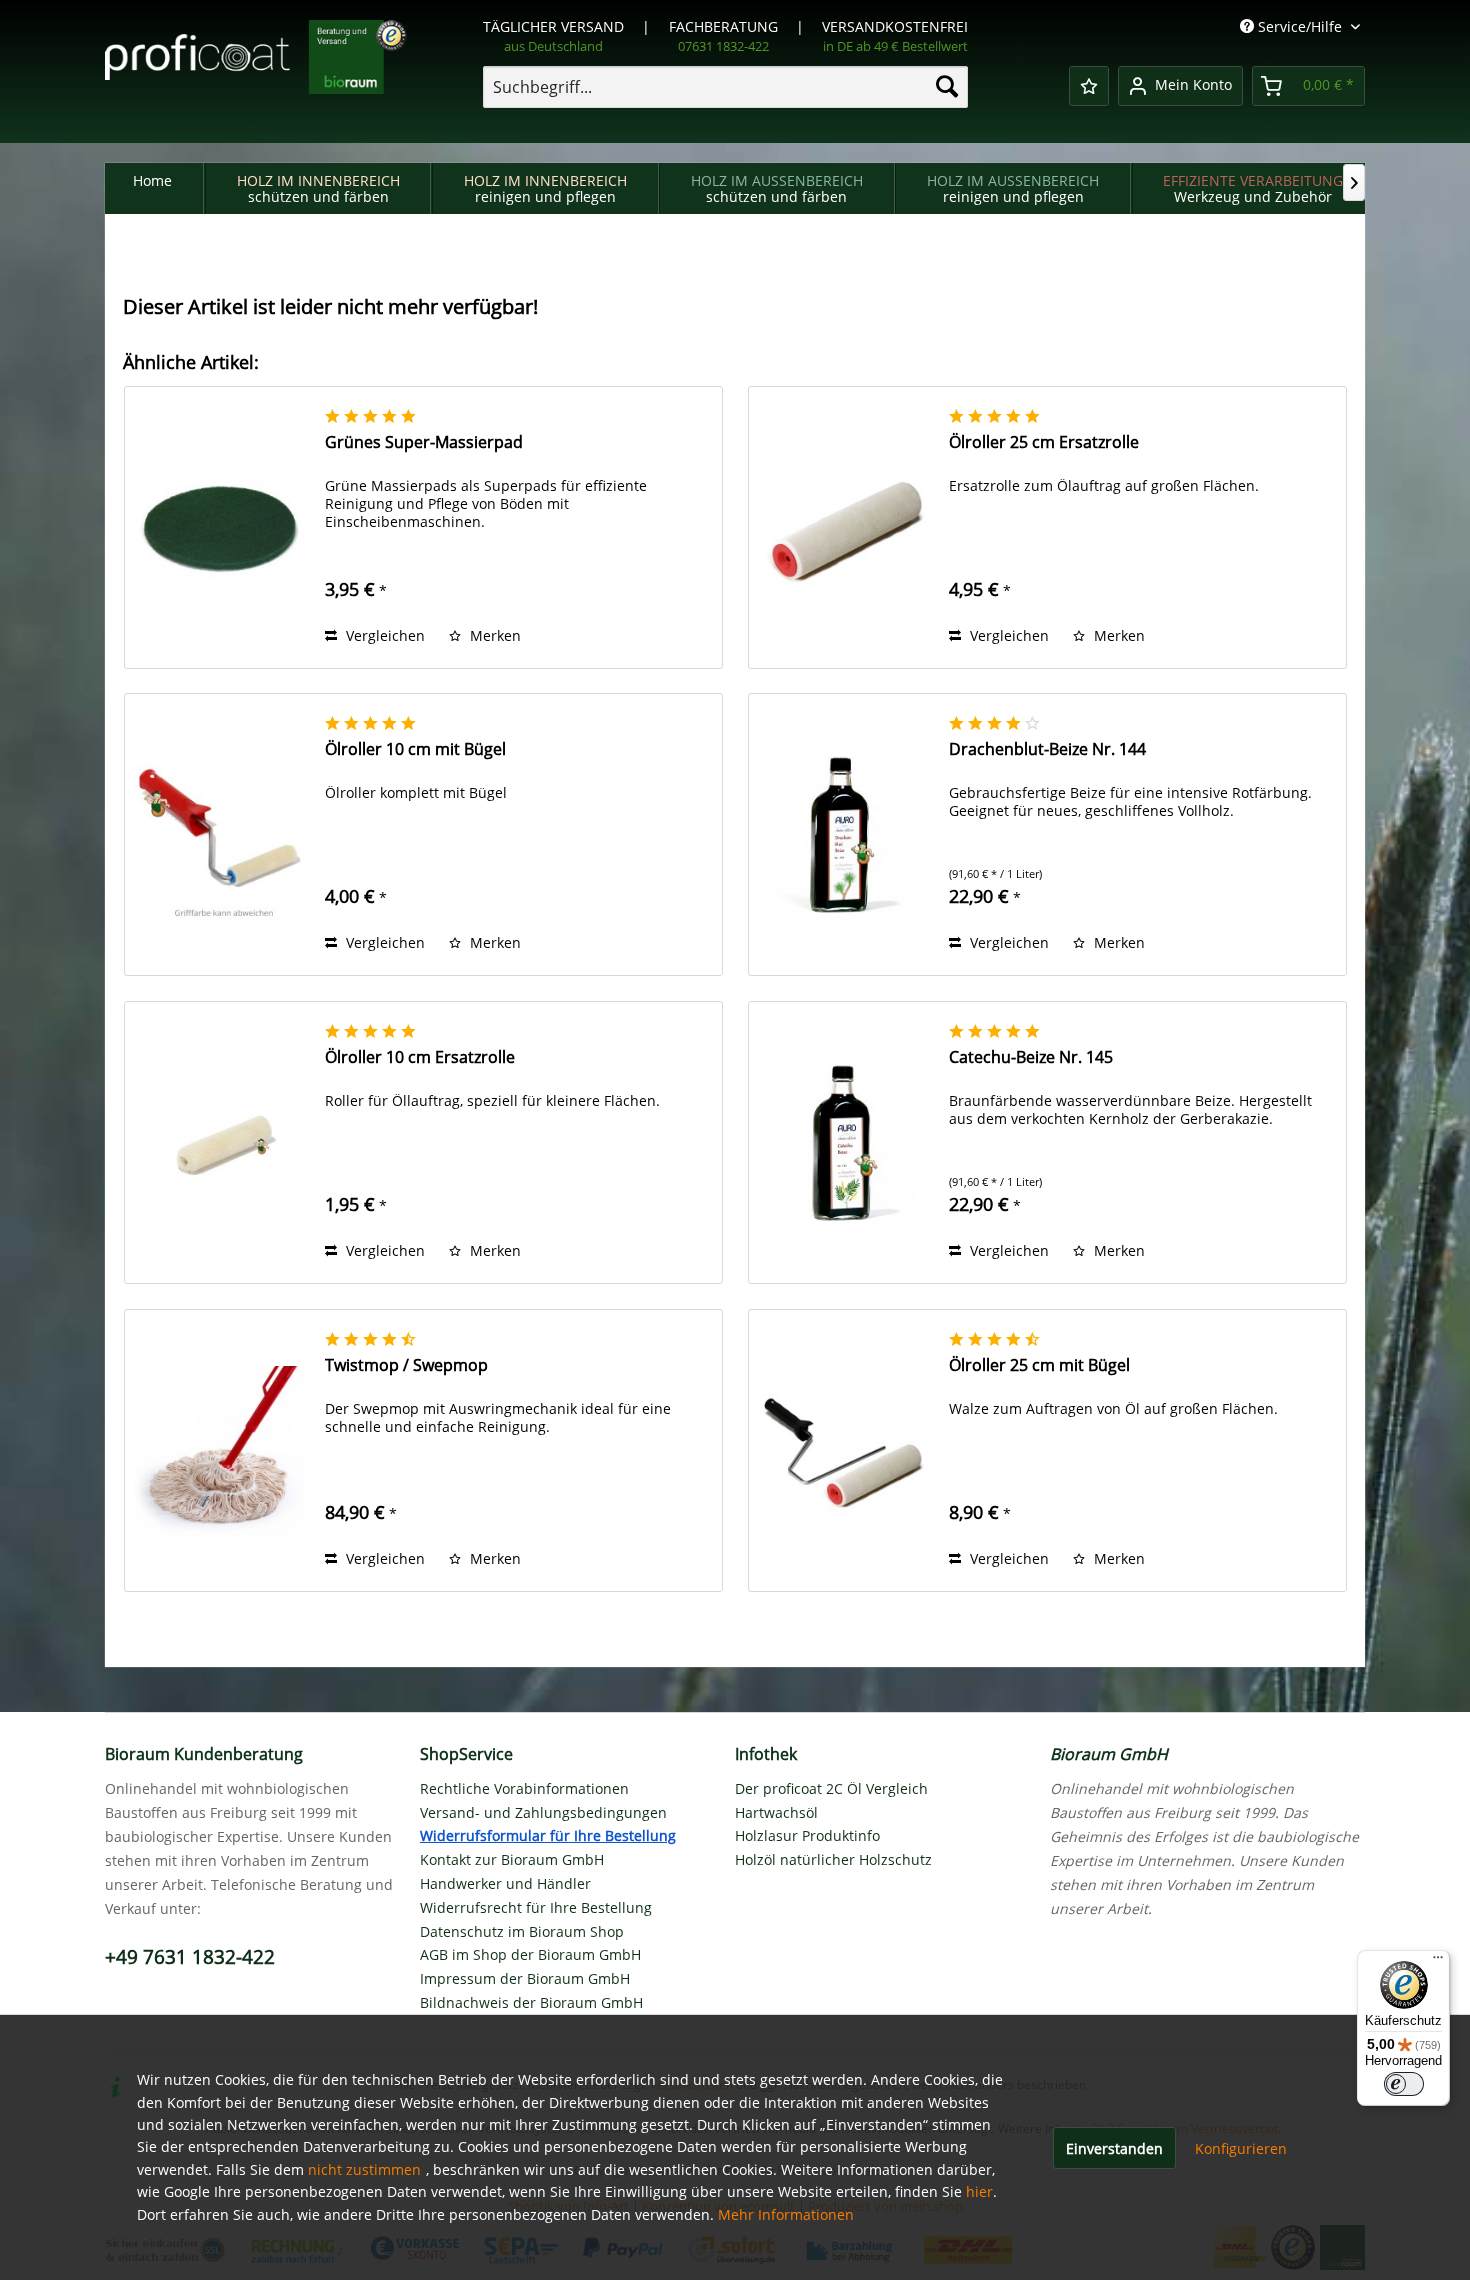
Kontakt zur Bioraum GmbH (512, 1859)
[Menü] (1438, 1962)
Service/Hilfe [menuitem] (1300, 26)
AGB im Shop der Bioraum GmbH (530, 1954)
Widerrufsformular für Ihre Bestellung (548, 1835)
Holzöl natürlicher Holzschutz (833, 1859)
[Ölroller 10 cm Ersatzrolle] (220, 1142)
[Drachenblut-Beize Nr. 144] (844, 834)
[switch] (1404, 2084)
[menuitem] (725, 87)
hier (979, 2191)
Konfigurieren (1241, 2148)
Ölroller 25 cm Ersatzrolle (1044, 442)
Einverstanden (1114, 2148)
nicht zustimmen (364, 2169)
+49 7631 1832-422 (190, 1957)
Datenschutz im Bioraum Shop (522, 1931)
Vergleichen (383, 635)
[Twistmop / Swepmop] (220, 1450)
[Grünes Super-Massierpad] (220, 527)
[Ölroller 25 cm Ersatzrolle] (844, 527)
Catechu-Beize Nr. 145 (1031, 1057)
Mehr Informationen (786, 2214)
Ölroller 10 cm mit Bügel (415, 749)
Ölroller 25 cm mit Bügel (1039, 1365)
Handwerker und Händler (505, 1883)
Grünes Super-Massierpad (424, 442)
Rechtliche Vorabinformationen (524, 1788)
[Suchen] (947, 86)
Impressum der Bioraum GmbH (525, 1978)
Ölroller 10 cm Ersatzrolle (420, 1057)
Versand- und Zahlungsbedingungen (543, 1812)
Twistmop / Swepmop (406, 1365)
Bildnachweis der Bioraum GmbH (531, 2002)
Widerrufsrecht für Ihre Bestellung (536, 1907)
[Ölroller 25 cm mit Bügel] (844, 1450)
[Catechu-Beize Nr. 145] (844, 1142)
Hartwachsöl (776, 1812)
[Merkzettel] (1089, 86)
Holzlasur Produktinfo (807, 1835)
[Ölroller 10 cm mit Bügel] (220, 834)
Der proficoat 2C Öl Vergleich (831, 1788)
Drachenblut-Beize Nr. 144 (1047, 749)
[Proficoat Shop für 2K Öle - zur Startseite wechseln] (256, 69)
